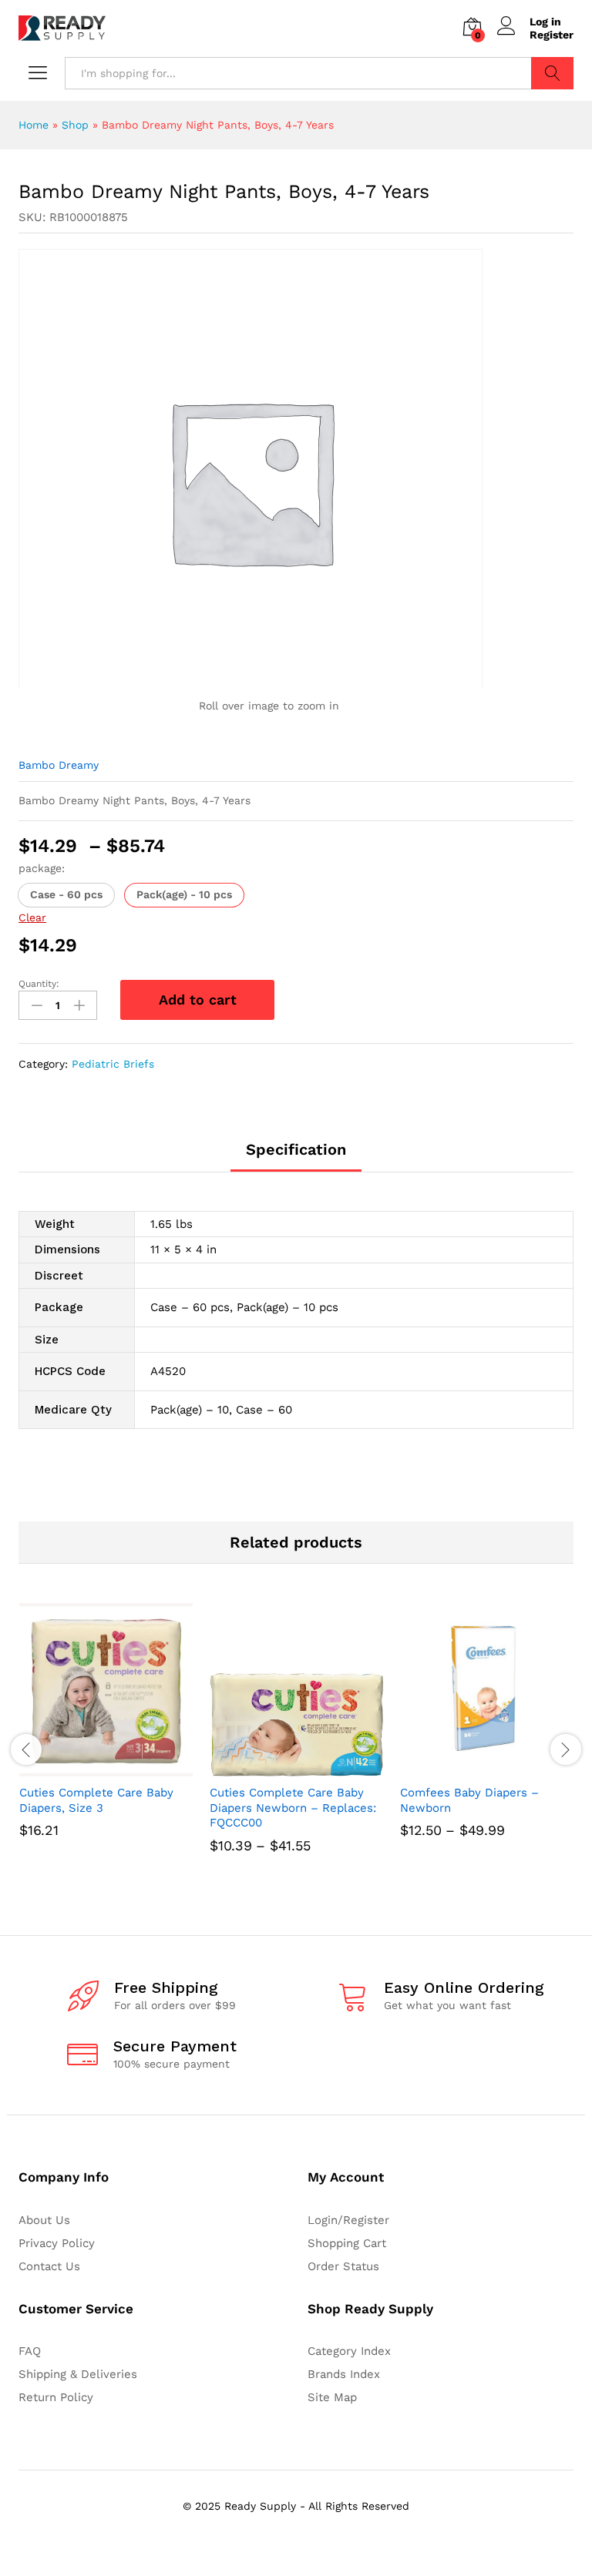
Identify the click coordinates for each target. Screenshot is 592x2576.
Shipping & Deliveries (78, 2374)
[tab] (296, 1156)
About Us (44, 2220)
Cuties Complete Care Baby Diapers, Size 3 (96, 1800)
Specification (296, 1149)
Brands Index (344, 2374)
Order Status (343, 2266)
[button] (66, 895)
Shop (75, 125)
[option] (106, 1742)
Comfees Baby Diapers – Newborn (469, 1800)
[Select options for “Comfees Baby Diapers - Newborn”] (469, 1767)
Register (552, 35)
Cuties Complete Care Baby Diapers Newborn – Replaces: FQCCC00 (293, 1808)
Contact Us (49, 2266)
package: (42, 868)
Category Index (349, 2351)
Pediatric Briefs (113, 1064)
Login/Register (348, 2220)
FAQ (30, 2351)
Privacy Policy (57, 2243)
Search (552, 73)
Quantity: (39, 984)
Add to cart (198, 1000)
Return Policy (56, 2397)
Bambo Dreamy (59, 765)
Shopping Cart (347, 2243)
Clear (32, 917)
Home (34, 125)
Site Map (332, 2397)
